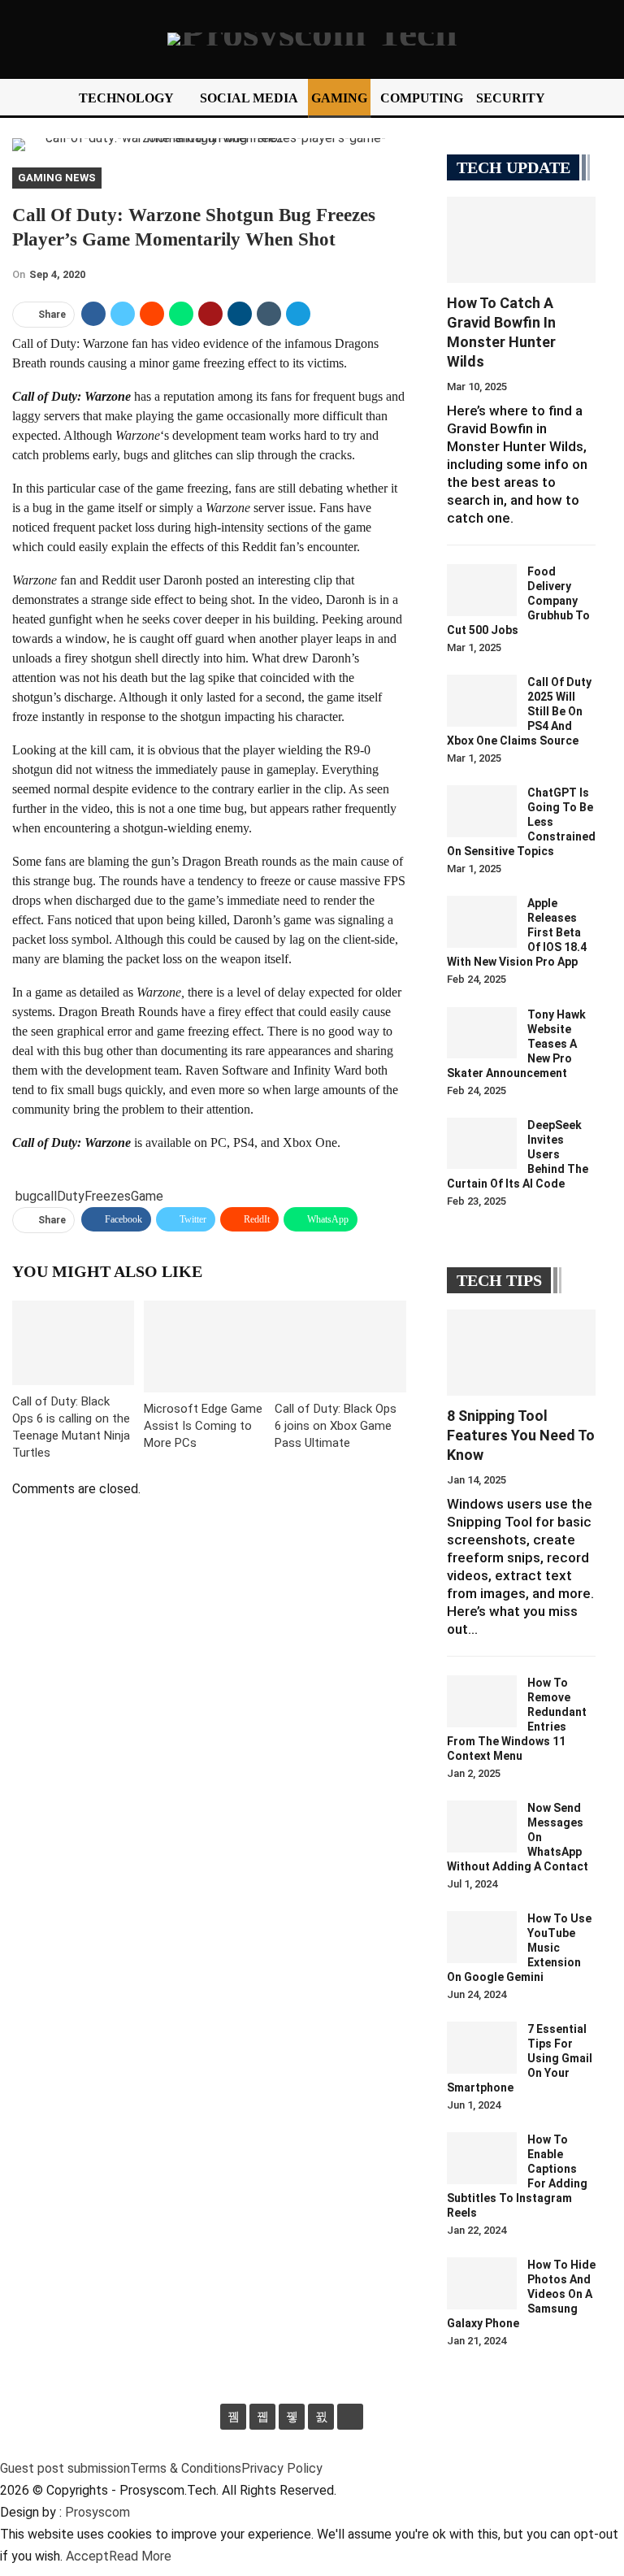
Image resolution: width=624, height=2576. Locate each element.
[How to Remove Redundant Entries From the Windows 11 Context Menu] (482, 1701)
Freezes (108, 1196)
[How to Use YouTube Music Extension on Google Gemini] (482, 1937)
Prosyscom (97, 2512)
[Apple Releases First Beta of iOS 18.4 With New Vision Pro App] (482, 922)
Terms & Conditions (186, 2468)
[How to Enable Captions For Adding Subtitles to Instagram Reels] (482, 2158)
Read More (140, 2556)
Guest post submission (65, 2468)
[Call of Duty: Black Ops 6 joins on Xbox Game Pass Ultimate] (340, 1347)
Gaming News (57, 178)
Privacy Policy (282, 2468)
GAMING (339, 98)
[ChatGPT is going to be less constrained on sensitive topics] (482, 811)
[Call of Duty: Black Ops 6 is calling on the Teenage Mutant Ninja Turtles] (73, 1343)
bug (26, 1196)
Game (147, 1196)
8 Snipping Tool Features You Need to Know (521, 1435)
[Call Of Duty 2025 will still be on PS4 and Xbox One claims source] (482, 701)
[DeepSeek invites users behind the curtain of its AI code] (482, 1144)
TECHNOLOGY (126, 98)
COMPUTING (422, 98)
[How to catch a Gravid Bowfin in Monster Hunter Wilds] (521, 240)
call (47, 1196)
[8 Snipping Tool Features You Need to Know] (521, 1353)
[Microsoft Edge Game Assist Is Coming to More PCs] (210, 1347)
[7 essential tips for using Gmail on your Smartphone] (482, 2048)
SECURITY (511, 98)
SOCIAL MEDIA (249, 98)
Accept (87, 2556)
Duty (71, 1196)
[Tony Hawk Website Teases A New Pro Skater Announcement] (482, 1033)
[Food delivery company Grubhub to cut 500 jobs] (482, 590)
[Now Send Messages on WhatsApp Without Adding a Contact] (482, 1827)
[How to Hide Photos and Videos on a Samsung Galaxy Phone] (482, 2283)
